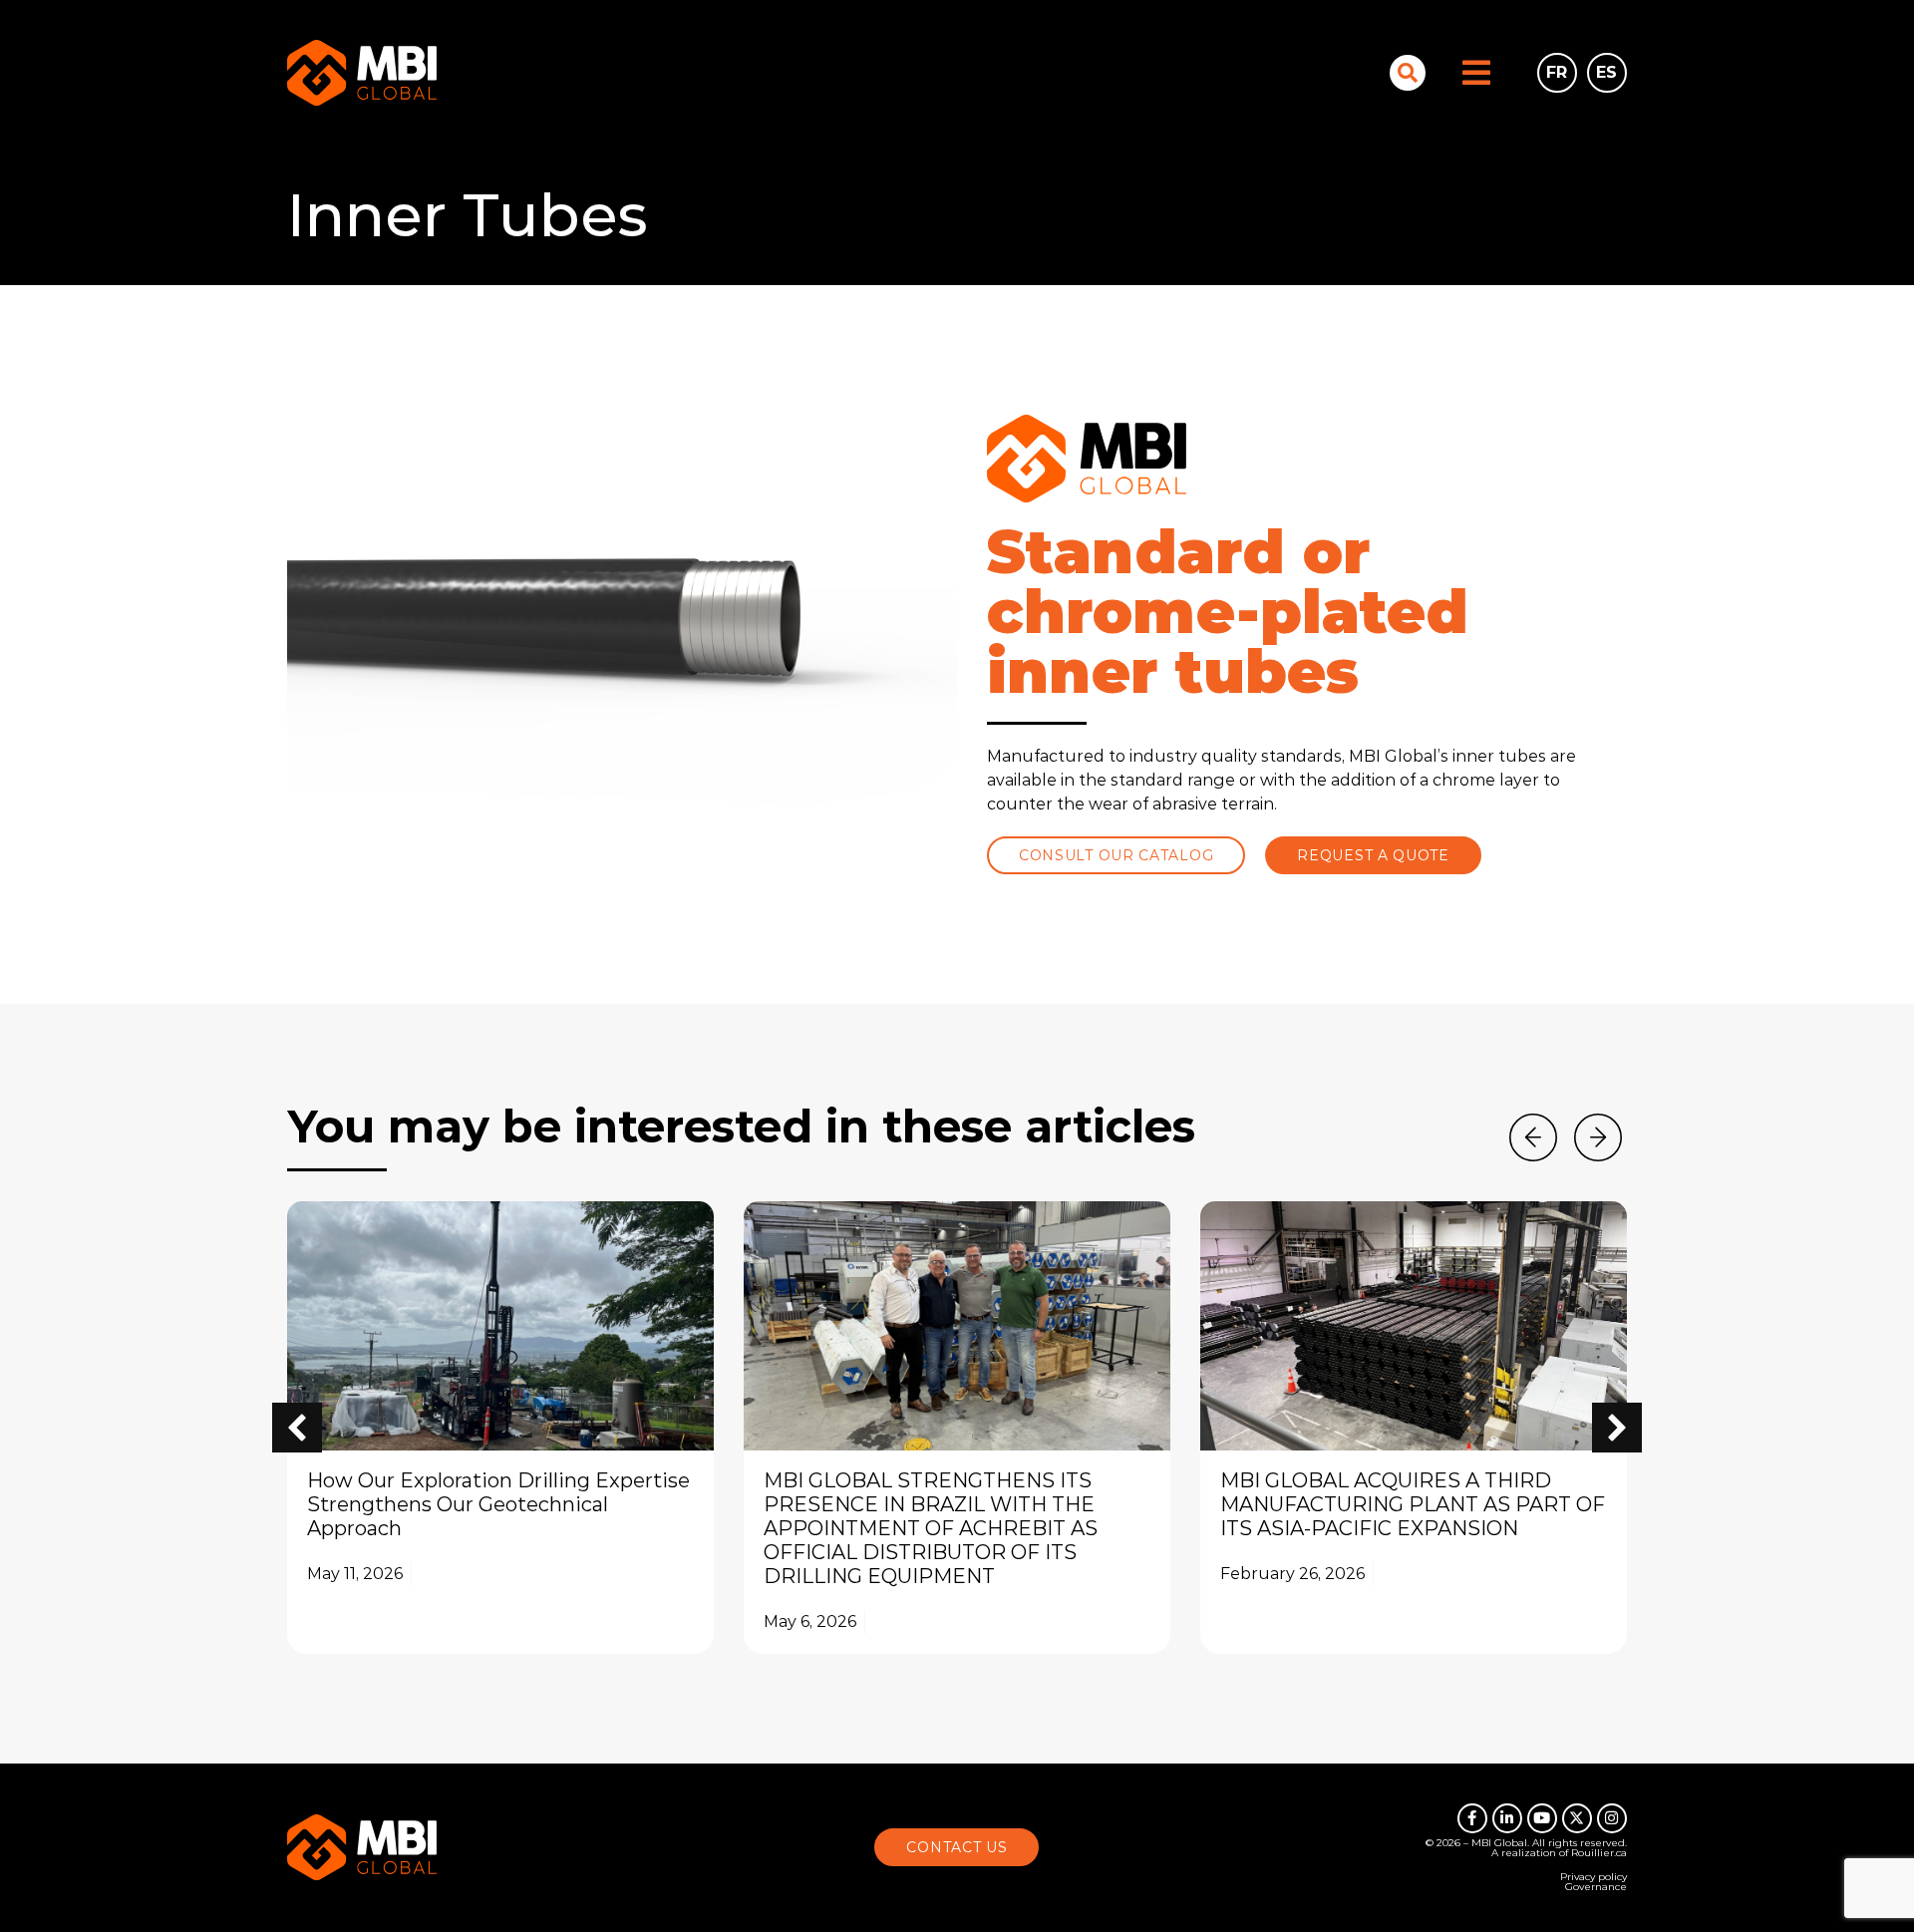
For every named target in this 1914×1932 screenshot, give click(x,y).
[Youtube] (1542, 1818)
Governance (1596, 1887)
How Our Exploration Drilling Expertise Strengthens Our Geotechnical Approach (498, 1504)
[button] (1617, 1428)
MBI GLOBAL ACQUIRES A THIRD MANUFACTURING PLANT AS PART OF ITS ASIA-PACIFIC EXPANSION (1413, 1504)
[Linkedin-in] (1507, 1818)
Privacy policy (1594, 1877)
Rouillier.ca (1599, 1853)
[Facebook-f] (1472, 1818)
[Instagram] (1612, 1818)
